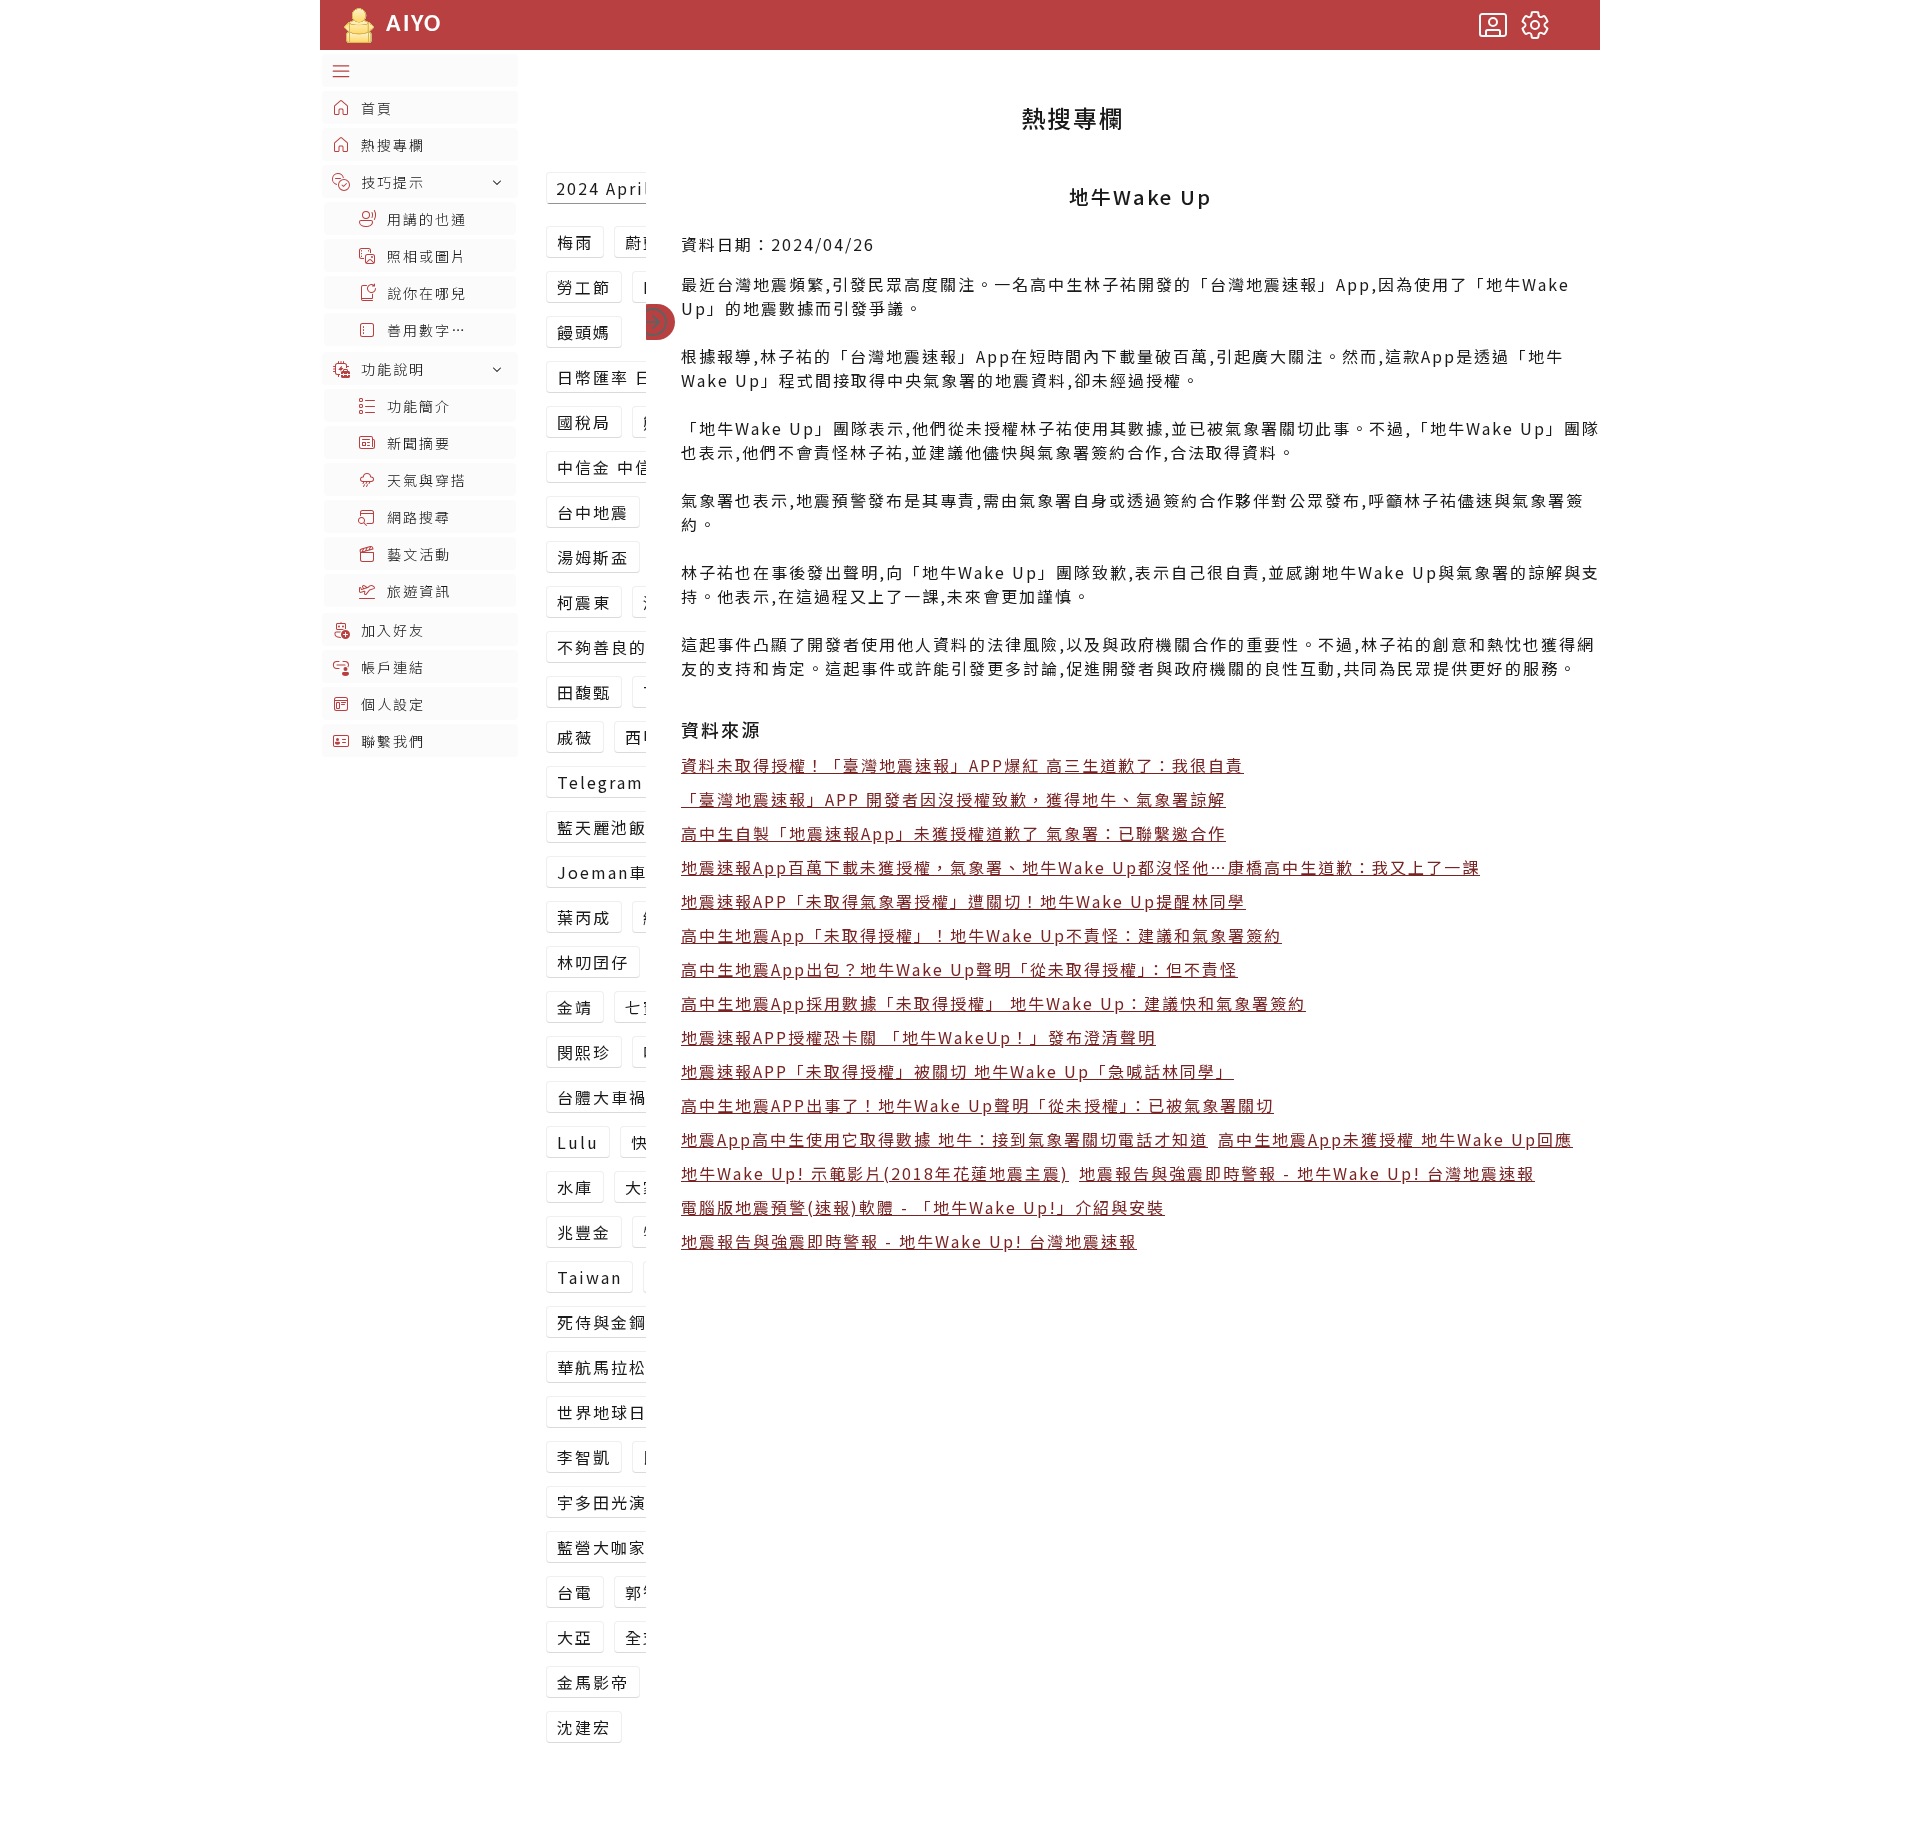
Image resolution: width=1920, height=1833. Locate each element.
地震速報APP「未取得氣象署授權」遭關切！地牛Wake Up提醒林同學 (963, 901)
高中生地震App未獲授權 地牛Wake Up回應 (1395, 1139)
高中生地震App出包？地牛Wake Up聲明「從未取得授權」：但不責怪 (959, 969)
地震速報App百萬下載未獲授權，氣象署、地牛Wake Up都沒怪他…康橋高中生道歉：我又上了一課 (1080, 867)
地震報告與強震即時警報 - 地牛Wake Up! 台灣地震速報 (1307, 1173)
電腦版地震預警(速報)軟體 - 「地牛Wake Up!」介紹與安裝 (923, 1207)
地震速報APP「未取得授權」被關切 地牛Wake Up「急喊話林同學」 (957, 1071)
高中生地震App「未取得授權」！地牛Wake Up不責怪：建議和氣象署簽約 (981, 935)
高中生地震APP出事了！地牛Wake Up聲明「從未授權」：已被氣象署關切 (977, 1105)
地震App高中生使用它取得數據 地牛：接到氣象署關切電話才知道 (944, 1139)
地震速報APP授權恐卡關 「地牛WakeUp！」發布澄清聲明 (918, 1037)
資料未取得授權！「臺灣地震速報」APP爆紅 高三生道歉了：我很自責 (962, 765)
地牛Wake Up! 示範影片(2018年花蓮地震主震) (875, 1173)
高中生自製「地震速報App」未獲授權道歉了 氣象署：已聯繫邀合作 (953, 833)
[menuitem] (420, 70)
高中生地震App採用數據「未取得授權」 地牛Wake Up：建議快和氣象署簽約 (993, 1003)
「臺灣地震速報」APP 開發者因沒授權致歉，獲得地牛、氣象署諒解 (953, 799)
